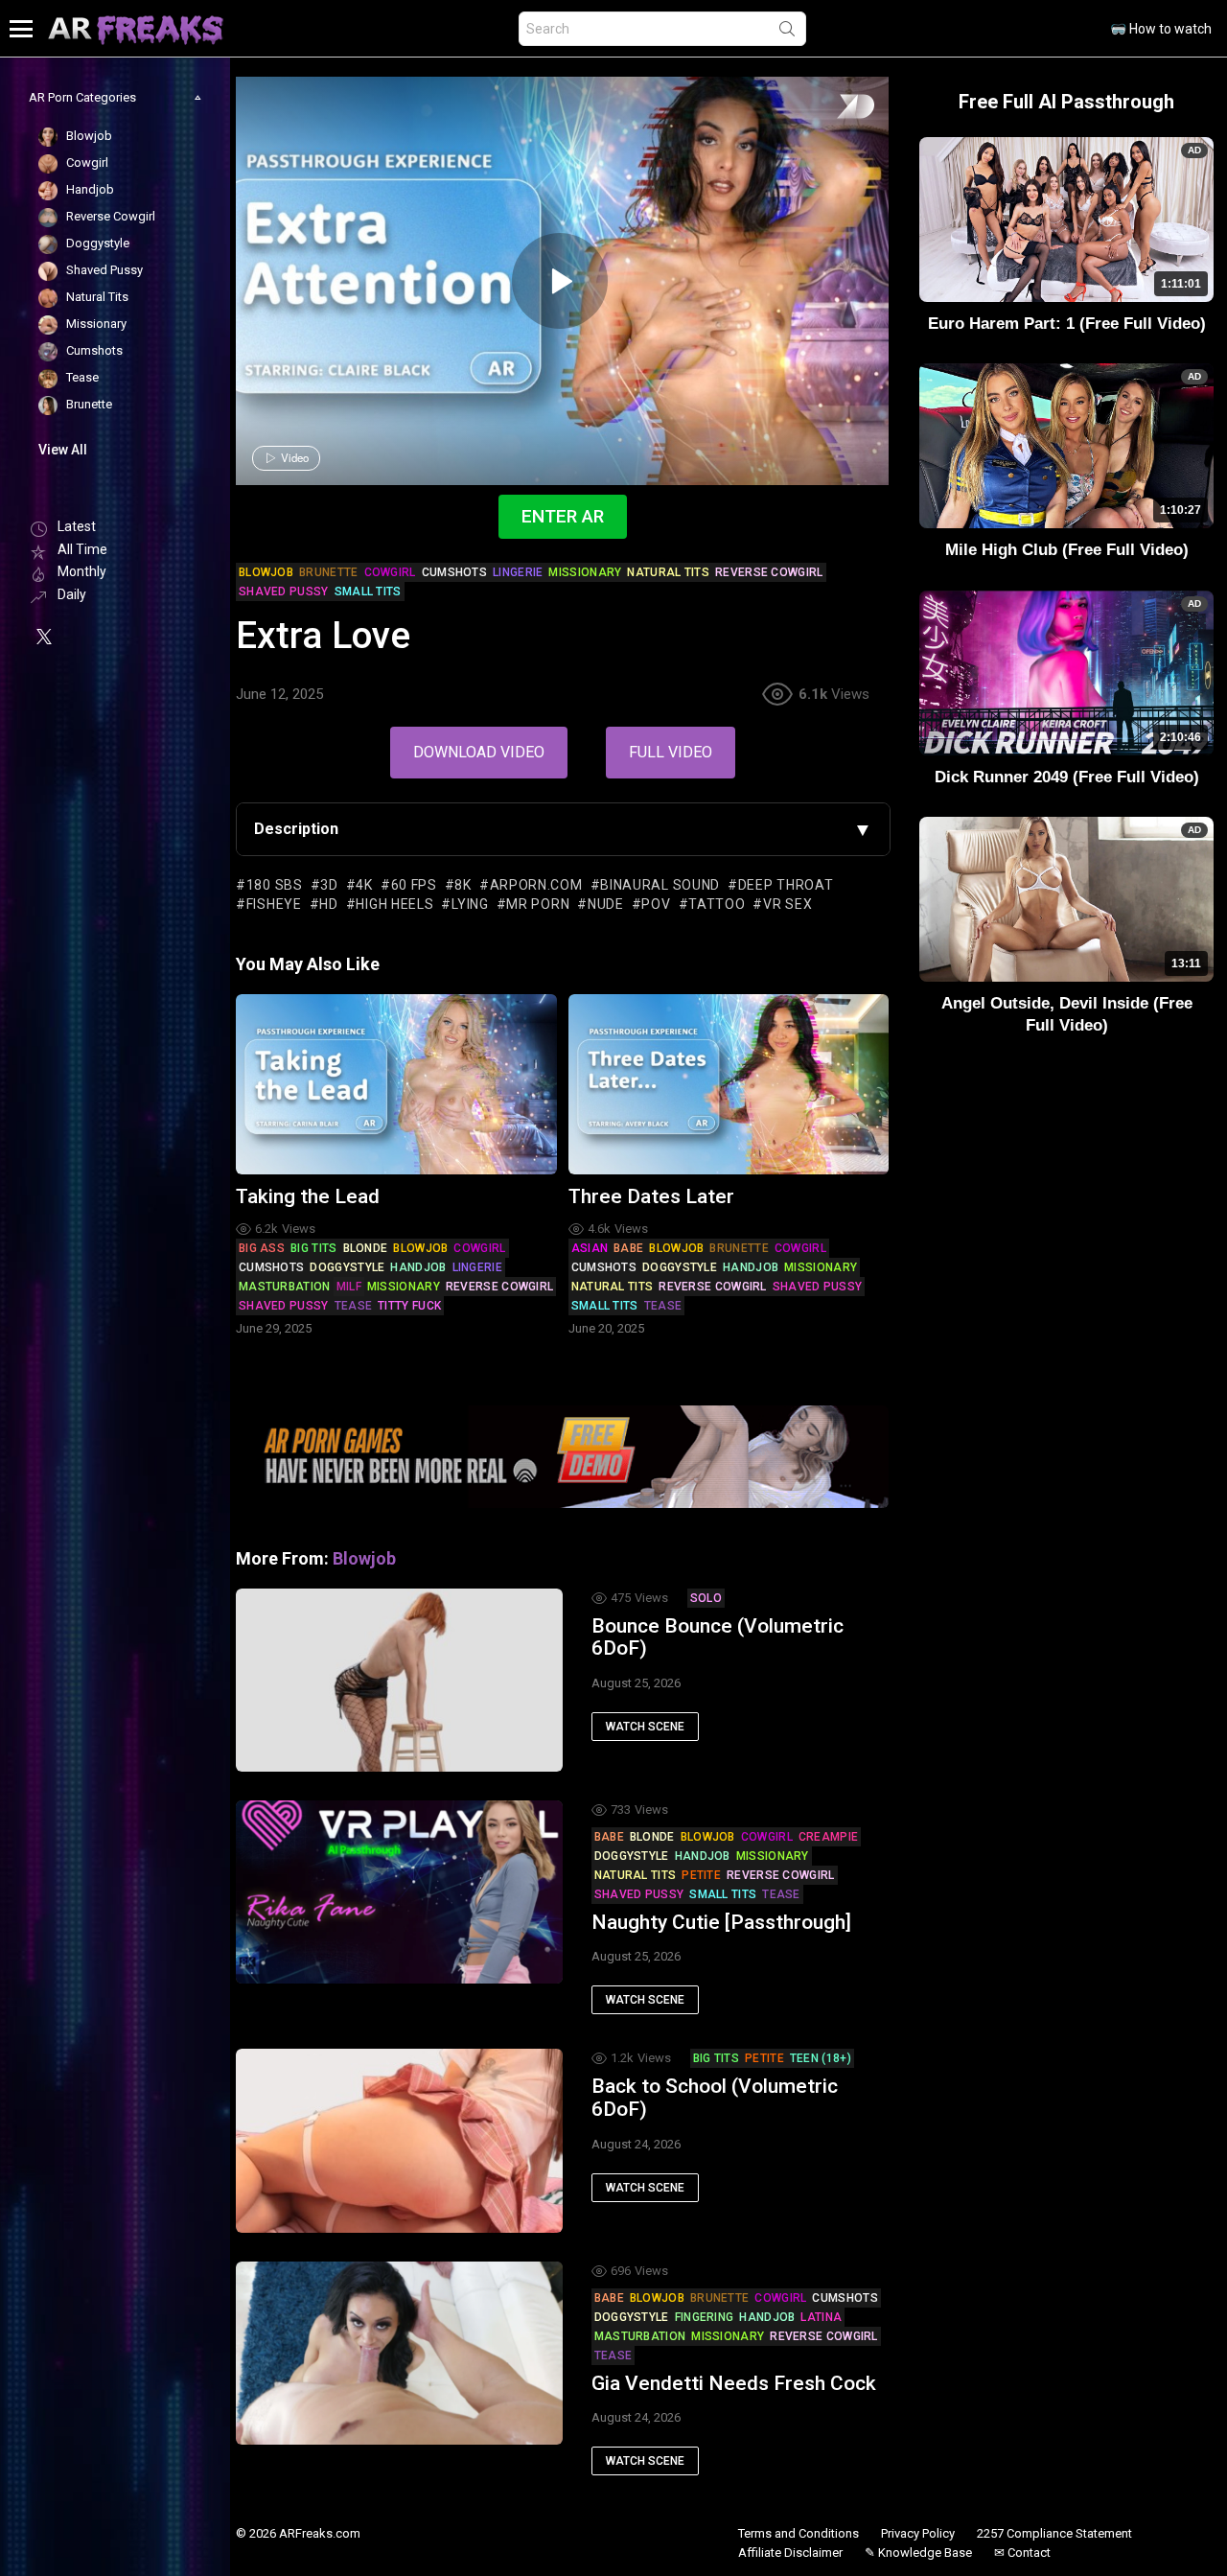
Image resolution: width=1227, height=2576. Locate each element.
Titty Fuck (409, 1306)
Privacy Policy (918, 2533)
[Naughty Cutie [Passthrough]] (399, 1892)
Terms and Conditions (799, 2533)
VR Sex (787, 904)
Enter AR (563, 516)
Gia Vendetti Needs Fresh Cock (734, 2383)
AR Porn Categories (82, 97)
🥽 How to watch (1161, 29)
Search (787, 33)
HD (328, 904)
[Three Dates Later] (729, 1084)
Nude (606, 904)
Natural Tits (613, 1287)
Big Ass (262, 1248)
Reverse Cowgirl (500, 1287)
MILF (349, 1287)
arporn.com (536, 885)
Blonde (366, 1248)
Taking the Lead (308, 1196)
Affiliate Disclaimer (790, 2553)
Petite (701, 1875)
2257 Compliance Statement (1054, 2533)
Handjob (418, 1267)
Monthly (82, 571)
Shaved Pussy (284, 1306)
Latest (77, 526)
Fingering (705, 2317)
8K (463, 885)
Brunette (739, 1248)
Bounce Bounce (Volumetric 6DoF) (718, 1637)
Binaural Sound (660, 885)
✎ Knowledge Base (918, 2553)
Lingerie (477, 1267)
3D (329, 885)
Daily (72, 594)
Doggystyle (347, 1267)
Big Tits (313, 1248)
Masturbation (285, 1287)
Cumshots (271, 1267)
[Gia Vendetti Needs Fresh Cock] (399, 2353)
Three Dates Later (651, 1196)
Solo (706, 1598)
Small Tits (605, 1306)
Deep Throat (786, 885)
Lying (470, 904)
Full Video (671, 752)
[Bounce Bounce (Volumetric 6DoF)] (399, 1680)
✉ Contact (1022, 2553)
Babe (628, 1248)
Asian (590, 1248)
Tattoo (717, 904)
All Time (82, 549)
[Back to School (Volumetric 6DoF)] (399, 2140)
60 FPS (414, 885)
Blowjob (420, 1248)
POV (656, 904)
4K (364, 885)
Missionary (404, 1287)
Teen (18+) (821, 2058)
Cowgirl (479, 1248)
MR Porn (538, 904)
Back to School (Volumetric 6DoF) (715, 2098)
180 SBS (275, 885)
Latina (821, 2317)
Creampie (828, 1837)
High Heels (394, 904)
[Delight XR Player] (831, 108)
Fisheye (274, 904)
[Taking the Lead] (396, 1084)
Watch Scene (645, 1727)
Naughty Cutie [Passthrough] (721, 1922)
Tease (354, 1306)
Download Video (479, 752)
